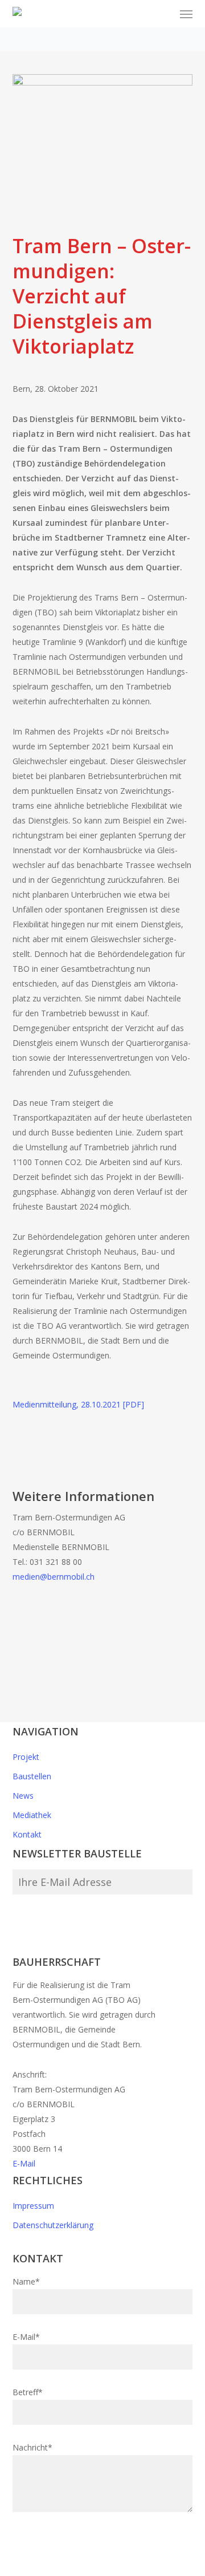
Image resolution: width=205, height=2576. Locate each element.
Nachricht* (32, 2447)
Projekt (26, 1757)
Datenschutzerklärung (53, 2225)
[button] (186, 14)
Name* (26, 2281)
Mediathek (32, 1815)
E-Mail (24, 2163)
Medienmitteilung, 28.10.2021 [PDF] (78, 1404)
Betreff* (28, 2392)
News (23, 1796)
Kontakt (27, 1834)
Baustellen (32, 1776)
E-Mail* (26, 2337)
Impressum (33, 2206)
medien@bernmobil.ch (54, 1577)
